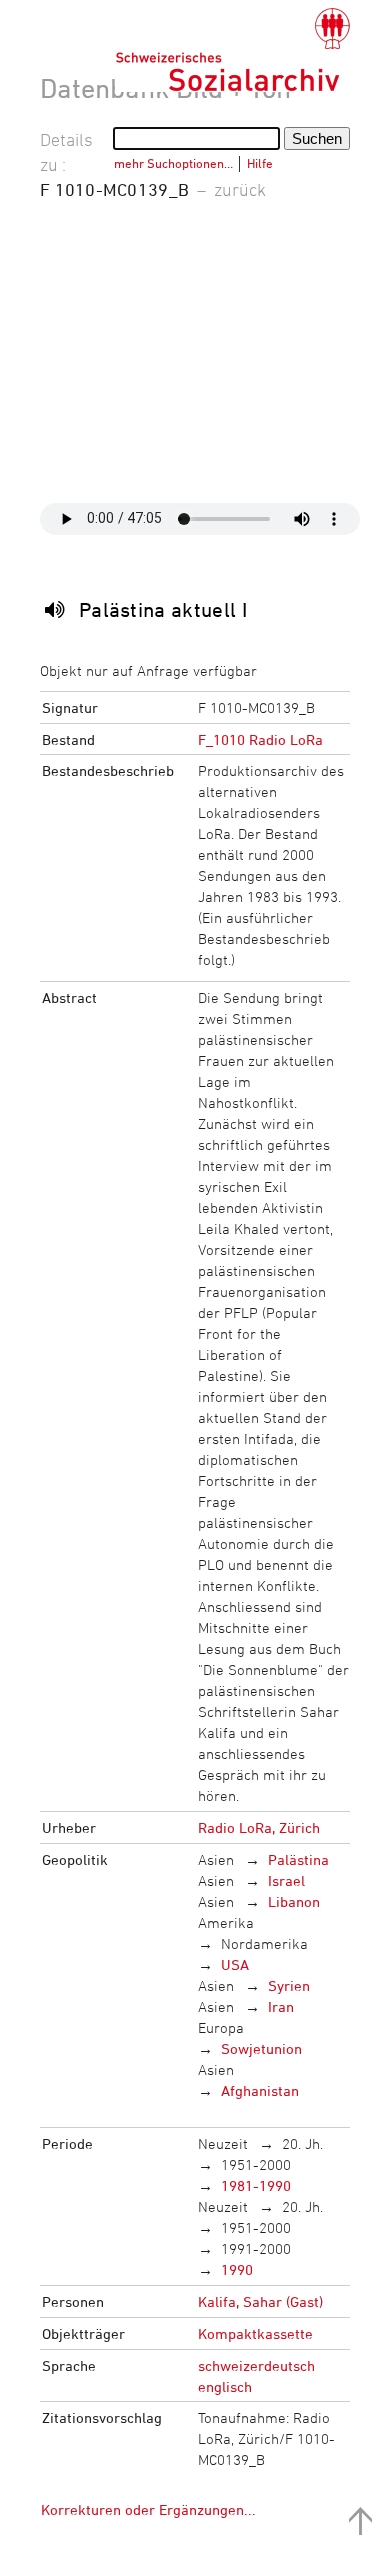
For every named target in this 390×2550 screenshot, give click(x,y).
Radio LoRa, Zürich (259, 1827)
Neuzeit (223, 2143)
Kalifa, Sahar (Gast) (260, 2301)
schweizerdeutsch (256, 2365)
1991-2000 (256, 2248)
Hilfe (260, 163)
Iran (281, 2006)
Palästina (298, 1859)
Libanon (294, 1901)
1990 (237, 2269)
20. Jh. (302, 2143)
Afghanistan (260, 2090)
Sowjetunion (261, 2048)
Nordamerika (264, 1943)
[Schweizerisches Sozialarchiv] (232, 50)
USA (235, 1964)
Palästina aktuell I (163, 609)
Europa (221, 2027)
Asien (216, 1859)
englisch (225, 2386)
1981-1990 (256, 2185)
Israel (286, 1880)
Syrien (289, 1985)
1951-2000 (256, 2164)
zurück (240, 189)
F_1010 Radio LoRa (260, 739)
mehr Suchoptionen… (173, 163)
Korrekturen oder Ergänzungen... (148, 2509)
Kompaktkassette (255, 2333)
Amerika (226, 1922)
